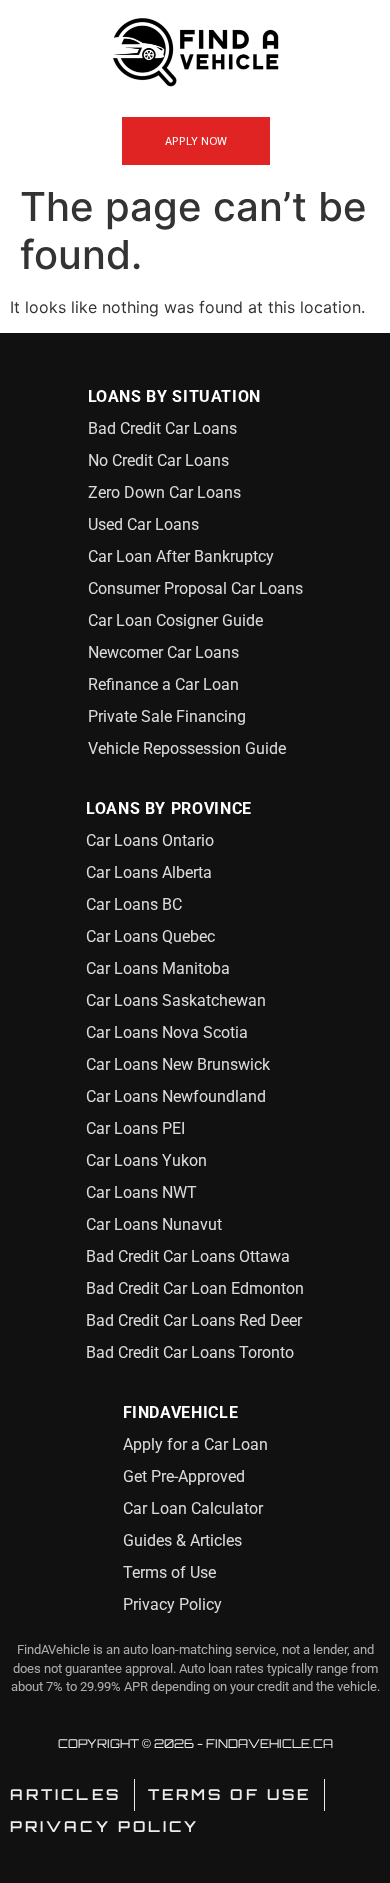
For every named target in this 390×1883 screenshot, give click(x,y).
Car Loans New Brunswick (178, 1064)
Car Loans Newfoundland (176, 1096)
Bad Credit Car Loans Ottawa (188, 1256)
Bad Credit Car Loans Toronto (190, 1352)
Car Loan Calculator (193, 1508)
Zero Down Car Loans (164, 492)
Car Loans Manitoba (158, 968)
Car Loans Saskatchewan (176, 1000)
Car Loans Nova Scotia (167, 1032)
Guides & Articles (182, 1540)
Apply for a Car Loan (195, 1444)
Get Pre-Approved (184, 1476)
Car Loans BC (134, 904)
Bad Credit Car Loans (162, 428)
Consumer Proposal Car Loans (195, 588)
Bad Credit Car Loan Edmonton (195, 1288)
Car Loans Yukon (146, 1160)
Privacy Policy (172, 1604)
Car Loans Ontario (150, 840)
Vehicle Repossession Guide (187, 748)
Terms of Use (169, 1572)
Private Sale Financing (167, 716)
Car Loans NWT (141, 1192)
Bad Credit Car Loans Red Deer (194, 1320)
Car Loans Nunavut (154, 1224)
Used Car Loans (143, 524)
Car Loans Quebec (150, 936)
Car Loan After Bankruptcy (181, 556)
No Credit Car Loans (158, 460)
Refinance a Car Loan (163, 684)
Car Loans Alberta (149, 872)
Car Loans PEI (135, 1128)
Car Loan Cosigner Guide (175, 620)
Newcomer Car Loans (163, 652)
